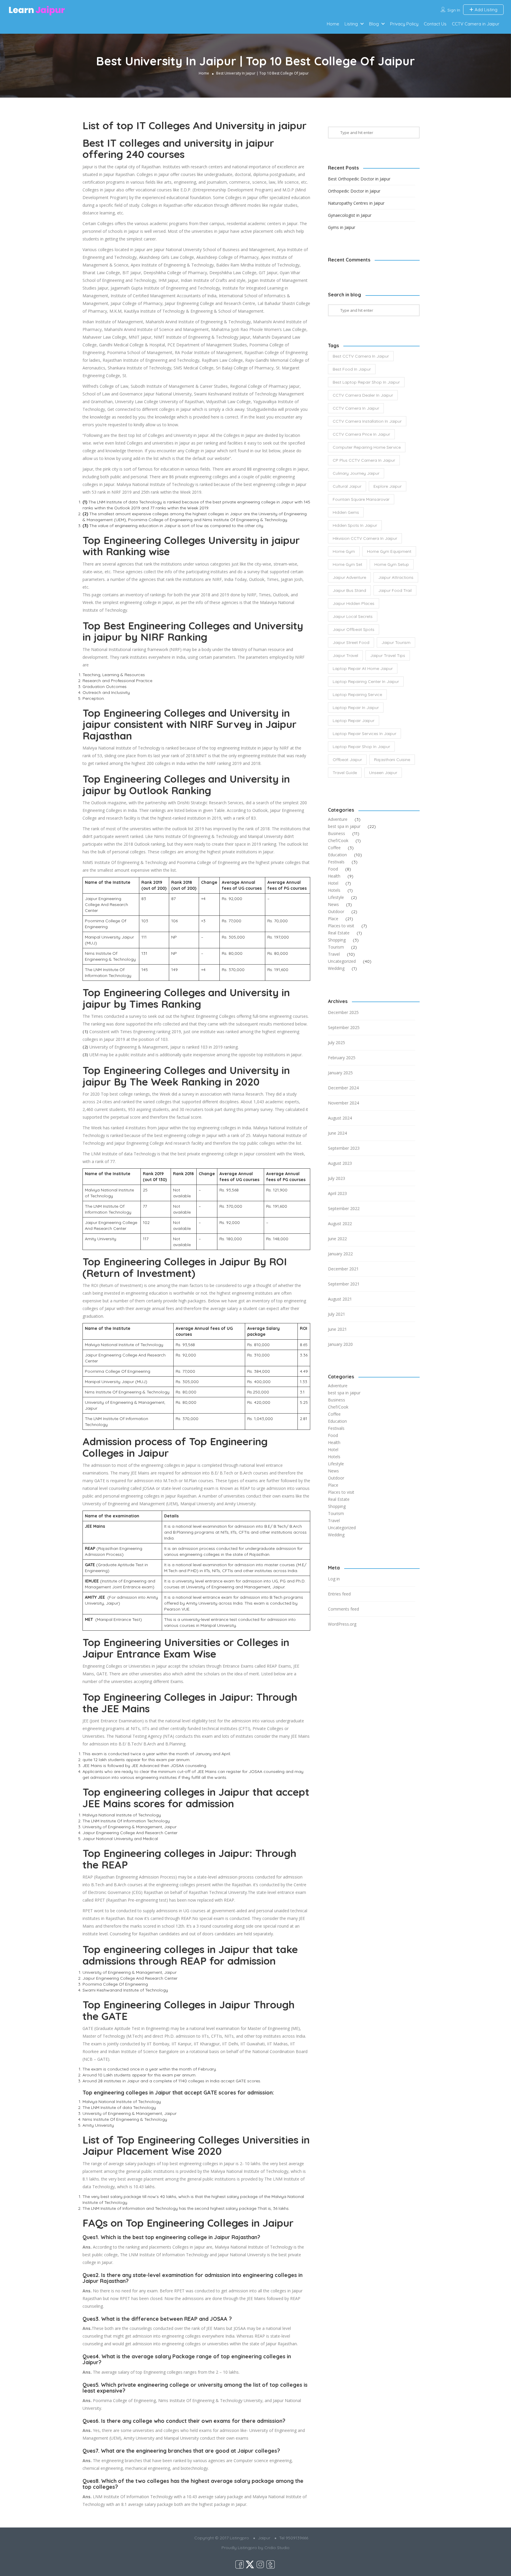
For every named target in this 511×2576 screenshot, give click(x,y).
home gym (344, 551)
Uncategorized (342, 961)
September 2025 (344, 1027)
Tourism (336, 947)
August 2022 (340, 1224)
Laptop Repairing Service (357, 695)
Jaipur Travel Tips (388, 655)
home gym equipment (389, 551)
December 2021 (343, 1269)
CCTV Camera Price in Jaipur (361, 434)
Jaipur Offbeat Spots (354, 629)
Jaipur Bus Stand (349, 590)
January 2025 (340, 1073)
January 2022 (340, 1254)
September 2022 (344, 1208)
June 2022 (337, 1239)
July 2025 (337, 1042)
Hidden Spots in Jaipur (355, 525)
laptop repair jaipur (354, 721)
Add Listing (485, 10)
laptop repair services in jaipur (364, 734)
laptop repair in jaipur (356, 708)
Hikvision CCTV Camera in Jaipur (365, 538)
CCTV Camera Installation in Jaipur (367, 421)
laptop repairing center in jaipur (366, 681)
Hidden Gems (346, 512)
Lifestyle (336, 897)
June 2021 (337, 1329)
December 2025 (343, 1012)
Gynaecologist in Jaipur (350, 215)
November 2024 (343, 1103)
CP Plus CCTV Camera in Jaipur (364, 460)
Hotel (333, 883)
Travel (334, 954)
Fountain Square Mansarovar (361, 499)
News (333, 904)
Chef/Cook (338, 840)
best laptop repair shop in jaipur (366, 382)
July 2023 (337, 1178)
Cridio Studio (277, 2548)
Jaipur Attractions (396, 577)
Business (337, 833)
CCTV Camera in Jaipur (476, 24)
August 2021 (340, 1299)
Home (333, 24)
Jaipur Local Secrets (353, 616)
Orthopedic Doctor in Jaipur (354, 191)
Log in (334, 1579)
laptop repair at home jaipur (363, 668)
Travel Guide (345, 773)
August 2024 (340, 1118)
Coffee (334, 848)
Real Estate (339, 933)
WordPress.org (342, 1624)
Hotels (334, 890)
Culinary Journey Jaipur (356, 473)
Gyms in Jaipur (342, 227)
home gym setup (392, 564)
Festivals (336, 862)
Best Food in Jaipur (352, 369)
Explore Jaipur (388, 486)
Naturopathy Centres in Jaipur (356, 203)
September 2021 (344, 1284)
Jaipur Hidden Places (354, 603)
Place (333, 919)
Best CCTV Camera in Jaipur (361, 356)
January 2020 (340, 1344)
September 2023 (344, 1148)
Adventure (338, 819)
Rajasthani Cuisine (392, 760)
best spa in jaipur (344, 826)
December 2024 (343, 1088)
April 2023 (337, 1193)
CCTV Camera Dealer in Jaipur (363, 395)
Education (337, 855)
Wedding (336, 968)
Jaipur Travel (345, 655)
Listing (351, 24)
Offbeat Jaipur (347, 760)
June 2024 (337, 1133)
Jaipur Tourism (396, 642)
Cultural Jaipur (347, 486)
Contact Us (435, 24)
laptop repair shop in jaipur (361, 747)
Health (334, 876)
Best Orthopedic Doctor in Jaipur (359, 179)
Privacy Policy (404, 24)
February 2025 (342, 1058)
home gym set (347, 564)
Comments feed (343, 1609)
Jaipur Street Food (351, 642)
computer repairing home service (367, 447)
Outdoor (336, 911)
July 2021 (337, 1314)
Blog (374, 24)
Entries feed (339, 1594)
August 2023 (340, 1163)
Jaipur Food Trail (395, 590)
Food (333, 869)
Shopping (337, 940)
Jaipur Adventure (349, 577)
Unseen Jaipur (383, 773)
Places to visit (341, 926)
